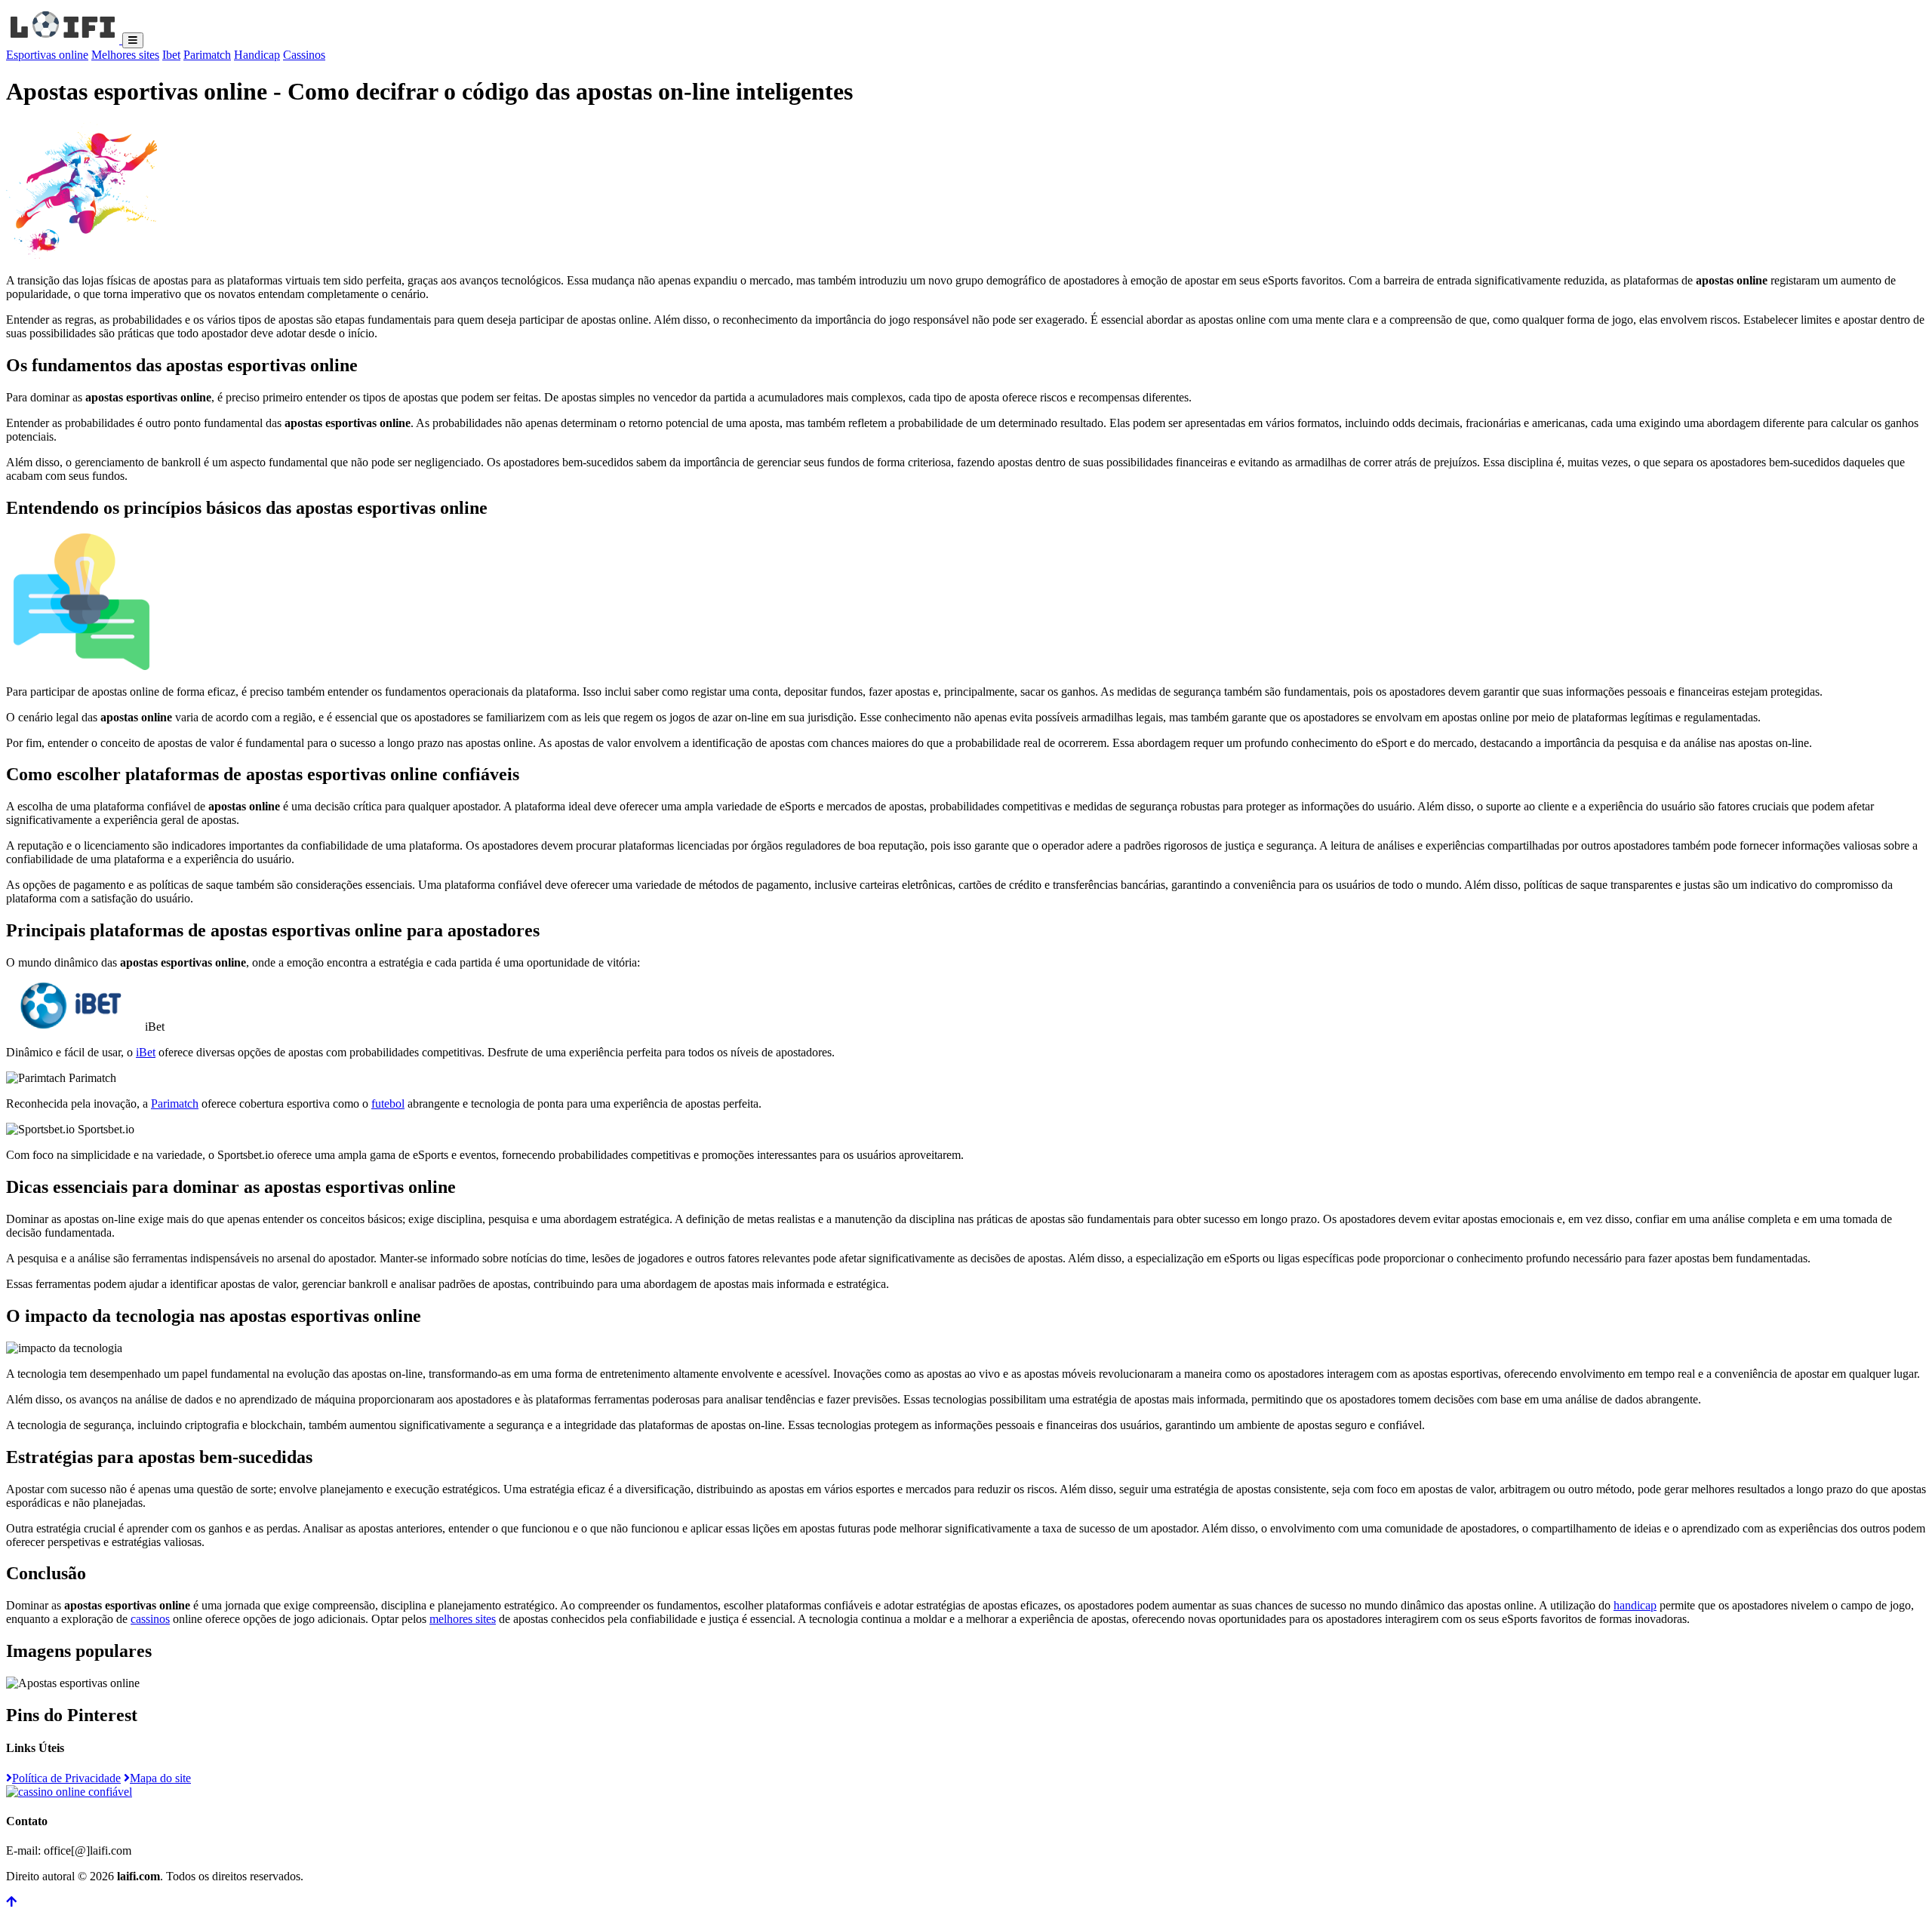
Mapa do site (160, 1778)
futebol (388, 1104)
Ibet (171, 55)
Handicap (257, 55)
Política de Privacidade (66, 1778)
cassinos (150, 1619)
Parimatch (207, 55)
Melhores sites (125, 55)
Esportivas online (47, 55)
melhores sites (463, 1619)
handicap (1635, 1605)
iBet (146, 1052)
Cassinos (304, 55)
